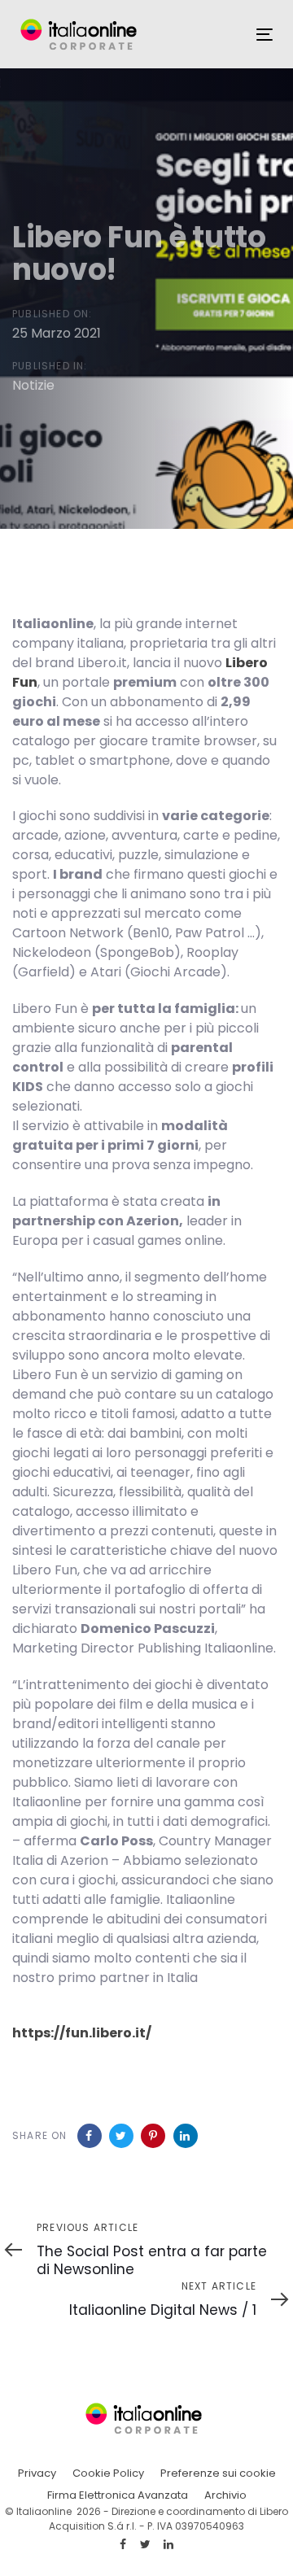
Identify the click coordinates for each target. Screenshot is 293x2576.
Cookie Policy (108, 2473)
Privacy (37, 2473)
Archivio (225, 2495)
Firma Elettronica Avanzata (118, 2495)
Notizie (33, 384)
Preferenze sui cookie (218, 2473)
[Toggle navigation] (265, 35)
